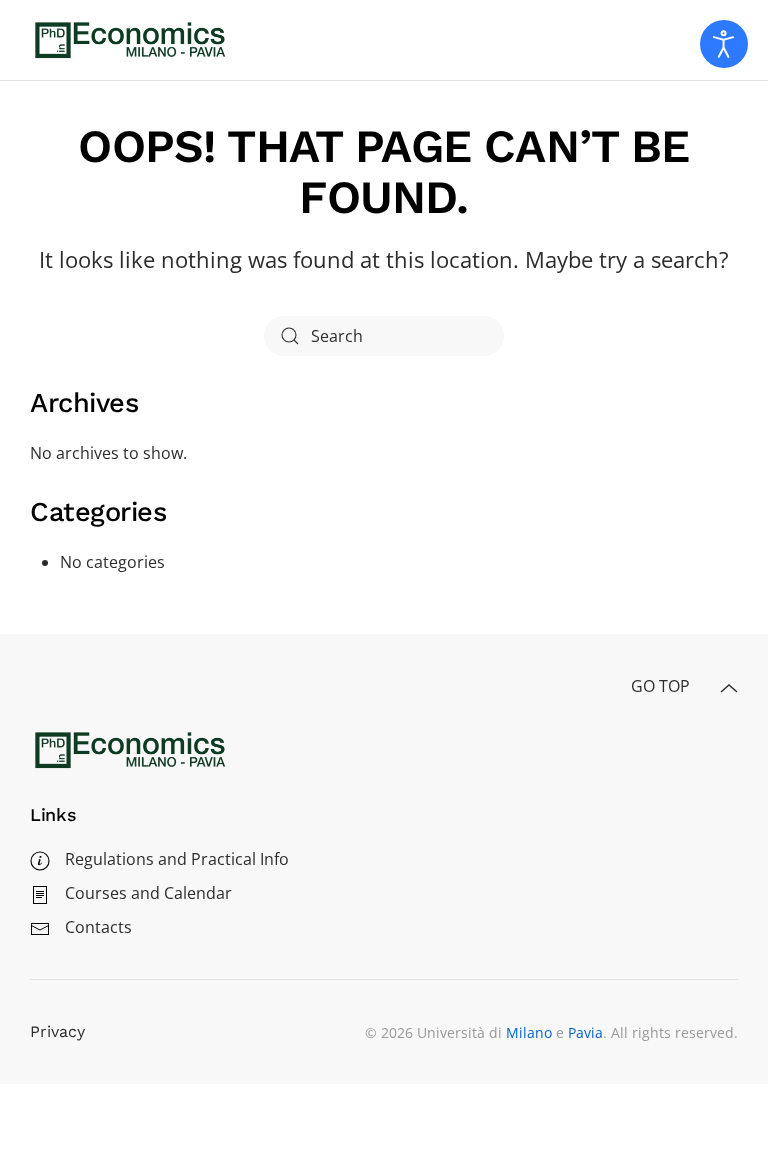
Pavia (585, 1032)
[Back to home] (130, 40)
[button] (729, 688)
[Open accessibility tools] (724, 44)
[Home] (130, 748)
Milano (529, 1032)
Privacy (57, 1031)
